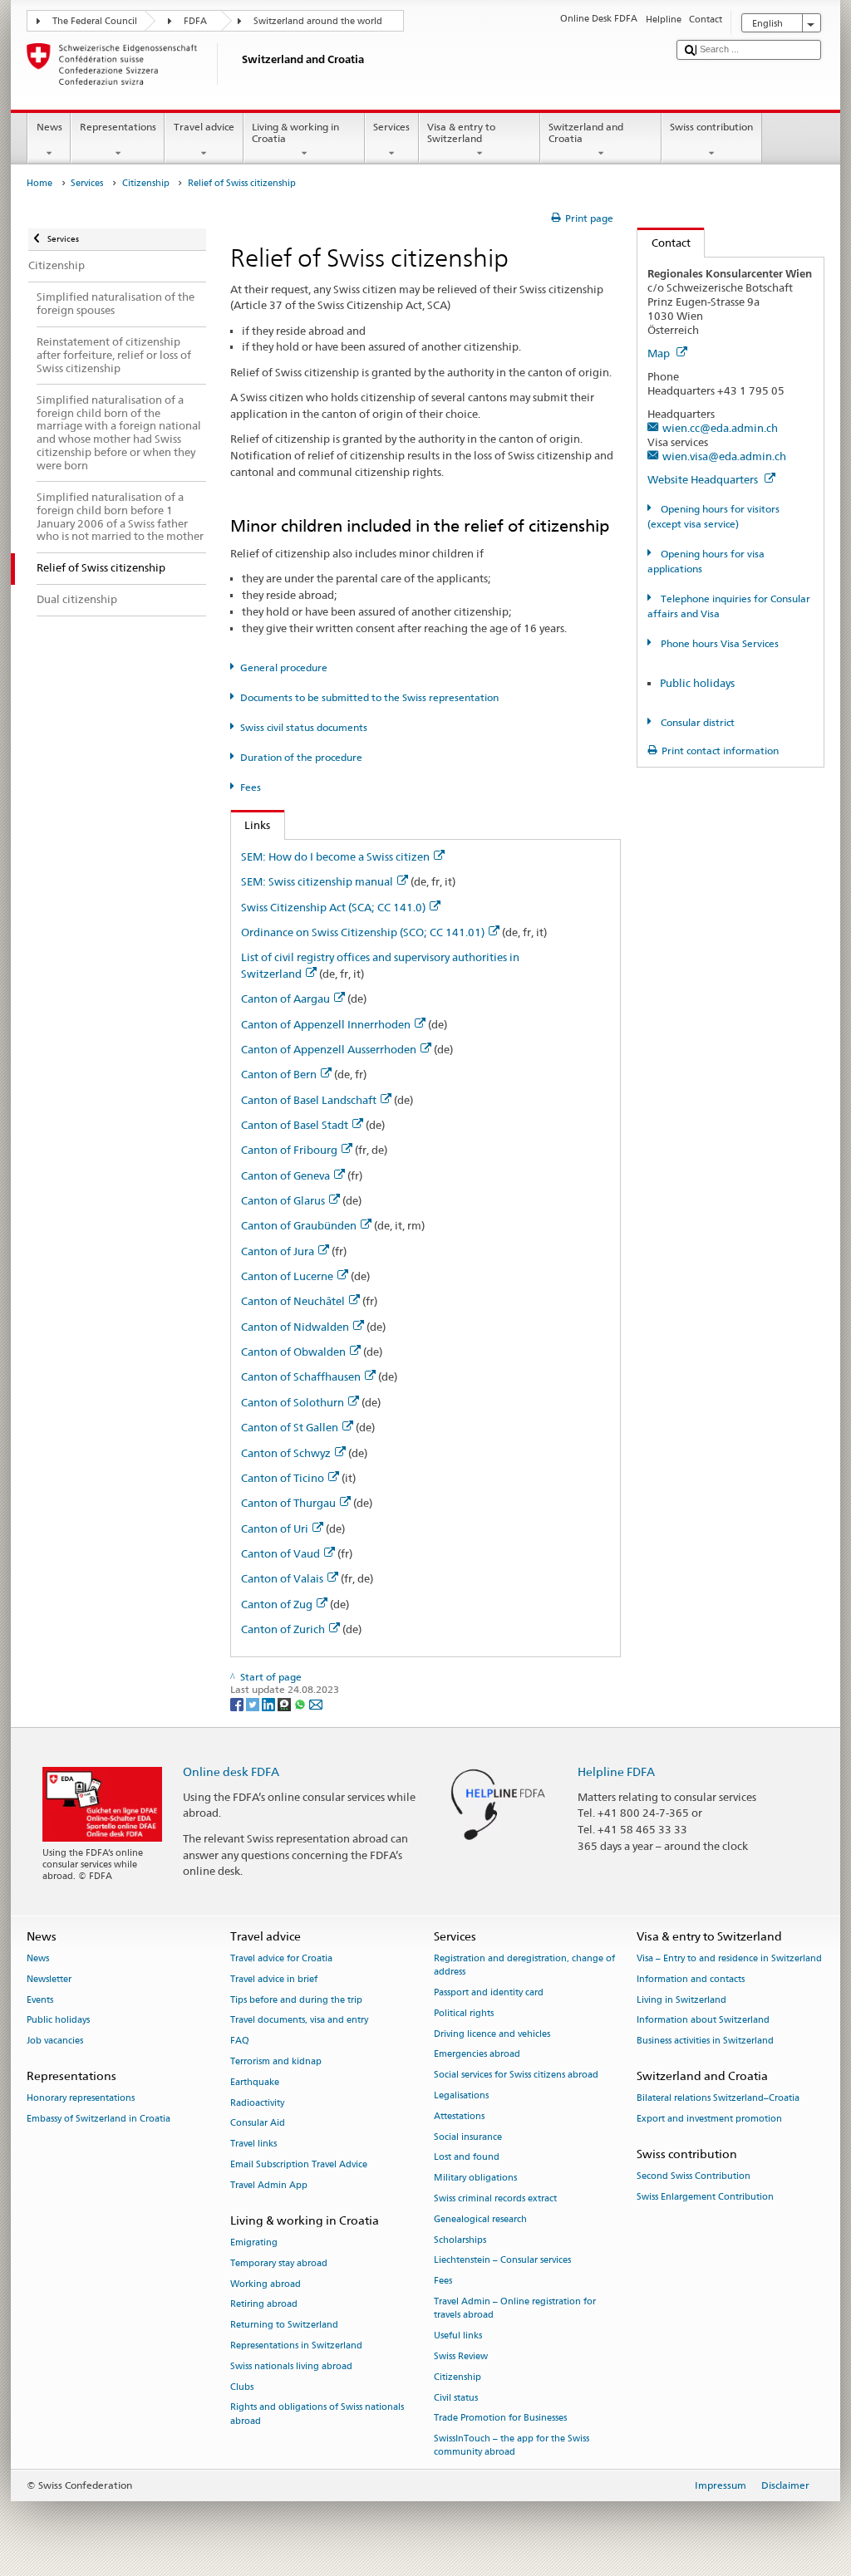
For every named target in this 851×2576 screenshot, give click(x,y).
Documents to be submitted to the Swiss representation (369, 697)
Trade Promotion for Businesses (500, 2419)
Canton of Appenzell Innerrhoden (326, 1024)
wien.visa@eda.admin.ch (724, 456)
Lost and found (467, 2158)
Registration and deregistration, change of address (524, 1965)
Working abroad (266, 2284)
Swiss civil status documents (304, 727)
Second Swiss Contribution (694, 2176)
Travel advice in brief (274, 1979)
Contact (664, 243)
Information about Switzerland (703, 2021)
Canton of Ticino (283, 1478)
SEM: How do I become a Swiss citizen (335, 856)
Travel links (253, 2144)
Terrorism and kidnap (276, 2061)
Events (40, 2000)
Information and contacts (691, 1979)
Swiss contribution (711, 127)
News (49, 127)
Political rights (464, 2013)
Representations (118, 127)
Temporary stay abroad (279, 2263)
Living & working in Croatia (295, 132)
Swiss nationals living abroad (291, 2366)
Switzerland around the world (318, 21)
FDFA (195, 21)
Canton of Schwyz (286, 1453)
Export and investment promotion (709, 2119)
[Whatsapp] (301, 1703)
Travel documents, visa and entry (299, 2021)
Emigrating (254, 2242)
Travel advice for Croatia (281, 1958)
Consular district (696, 722)
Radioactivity (257, 2103)
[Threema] (285, 1703)
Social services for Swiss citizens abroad (516, 2076)
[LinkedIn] (270, 1703)
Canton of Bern (279, 1074)
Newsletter (49, 1979)
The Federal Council (95, 21)
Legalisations (461, 2095)
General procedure (284, 667)
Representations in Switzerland (296, 2345)
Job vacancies (55, 2041)
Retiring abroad (264, 2305)
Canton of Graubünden (299, 1225)
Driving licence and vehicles (492, 2034)
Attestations (459, 2116)
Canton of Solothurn (293, 1402)
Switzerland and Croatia (586, 132)
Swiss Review (461, 2356)
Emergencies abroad (477, 2055)
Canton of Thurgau (288, 1503)
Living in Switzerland (681, 2000)
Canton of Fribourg (289, 1150)
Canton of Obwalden (293, 1352)
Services (391, 127)
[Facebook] (238, 1703)
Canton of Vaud (280, 1553)
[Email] (316, 1703)
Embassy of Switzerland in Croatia (98, 2119)
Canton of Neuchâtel (293, 1301)
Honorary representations (81, 2099)
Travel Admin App (269, 2185)
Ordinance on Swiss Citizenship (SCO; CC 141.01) (363, 932)
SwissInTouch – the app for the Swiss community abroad (512, 2446)
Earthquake (255, 2082)
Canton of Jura (278, 1251)
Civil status (456, 2398)
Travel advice (204, 127)
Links (251, 825)
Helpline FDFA (616, 1771)
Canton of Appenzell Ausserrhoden (329, 1049)
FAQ (240, 2041)
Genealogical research (480, 2219)
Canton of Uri (275, 1528)
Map (660, 353)
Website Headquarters (704, 479)
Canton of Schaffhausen (301, 1376)
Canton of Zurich (283, 1629)
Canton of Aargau (285, 999)
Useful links (458, 2336)
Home (39, 183)
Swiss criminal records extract (495, 2198)
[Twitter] (254, 1703)
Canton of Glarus (283, 1200)
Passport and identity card (489, 1992)
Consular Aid (258, 2124)
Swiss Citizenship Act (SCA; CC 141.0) (333, 907)
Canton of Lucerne (287, 1276)
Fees (251, 787)
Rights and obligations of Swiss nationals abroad (317, 2414)
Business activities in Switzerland (705, 2041)
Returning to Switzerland (284, 2326)
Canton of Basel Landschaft (309, 1100)
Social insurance (468, 2137)
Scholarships (460, 2240)
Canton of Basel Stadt (295, 1125)
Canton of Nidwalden (295, 1327)
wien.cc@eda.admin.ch (720, 428)
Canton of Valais (282, 1578)
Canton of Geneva (285, 1175)
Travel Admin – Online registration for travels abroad (515, 2309)
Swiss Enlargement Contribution (705, 2197)
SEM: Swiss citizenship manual (317, 881)
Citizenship (146, 183)
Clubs (242, 2387)
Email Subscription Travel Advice (299, 2164)
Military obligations (475, 2179)
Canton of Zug (277, 1604)
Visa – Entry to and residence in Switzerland (729, 1958)
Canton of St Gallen (290, 1427)
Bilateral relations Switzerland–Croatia (718, 2099)
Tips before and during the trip (296, 2000)
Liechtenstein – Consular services (502, 2261)
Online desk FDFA (231, 1771)
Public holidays (697, 683)
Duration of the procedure (301, 757)
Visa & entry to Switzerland (461, 132)
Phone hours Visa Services (718, 643)
